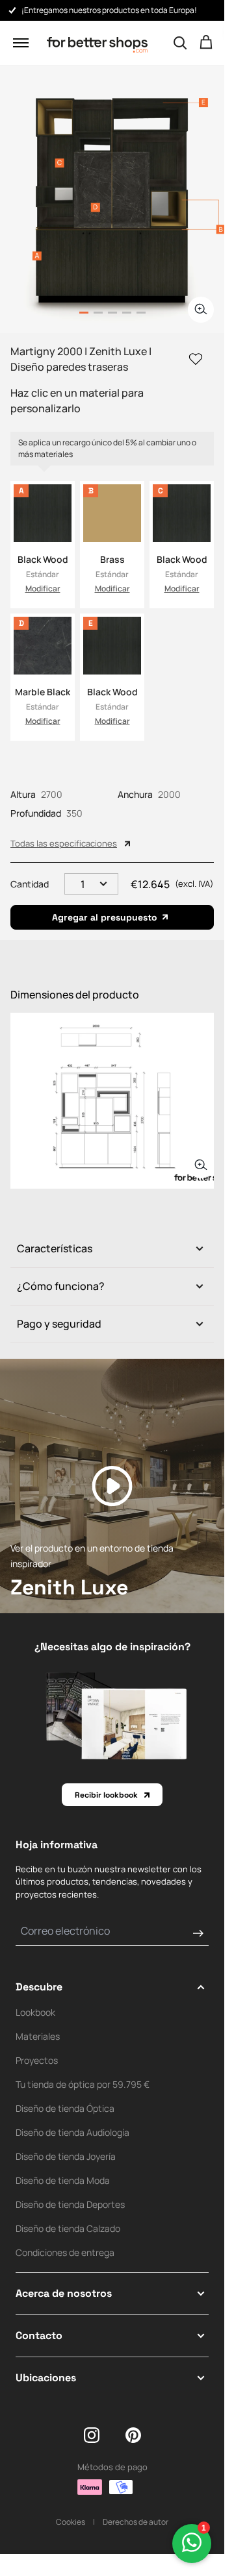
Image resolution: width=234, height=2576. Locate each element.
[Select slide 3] (127, 313)
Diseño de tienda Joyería (66, 2156)
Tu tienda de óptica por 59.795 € (83, 2084)
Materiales (38, 2036)
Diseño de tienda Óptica (65, 2108)
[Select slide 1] (98, 313)
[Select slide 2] (112, 313)
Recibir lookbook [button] (106, 1795)
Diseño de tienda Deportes (70, 2204)
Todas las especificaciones (64, 843)
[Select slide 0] (84, 313)
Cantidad (30, 884)
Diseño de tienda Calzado (68, 2228)
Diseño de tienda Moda (63, 2180)
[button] (21, 43)
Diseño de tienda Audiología (72, 2132)
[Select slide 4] (141, 313)
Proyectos (37, 2060)
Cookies (71, 2522)
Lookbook (35, 2012)
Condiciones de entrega (65, 2252)
